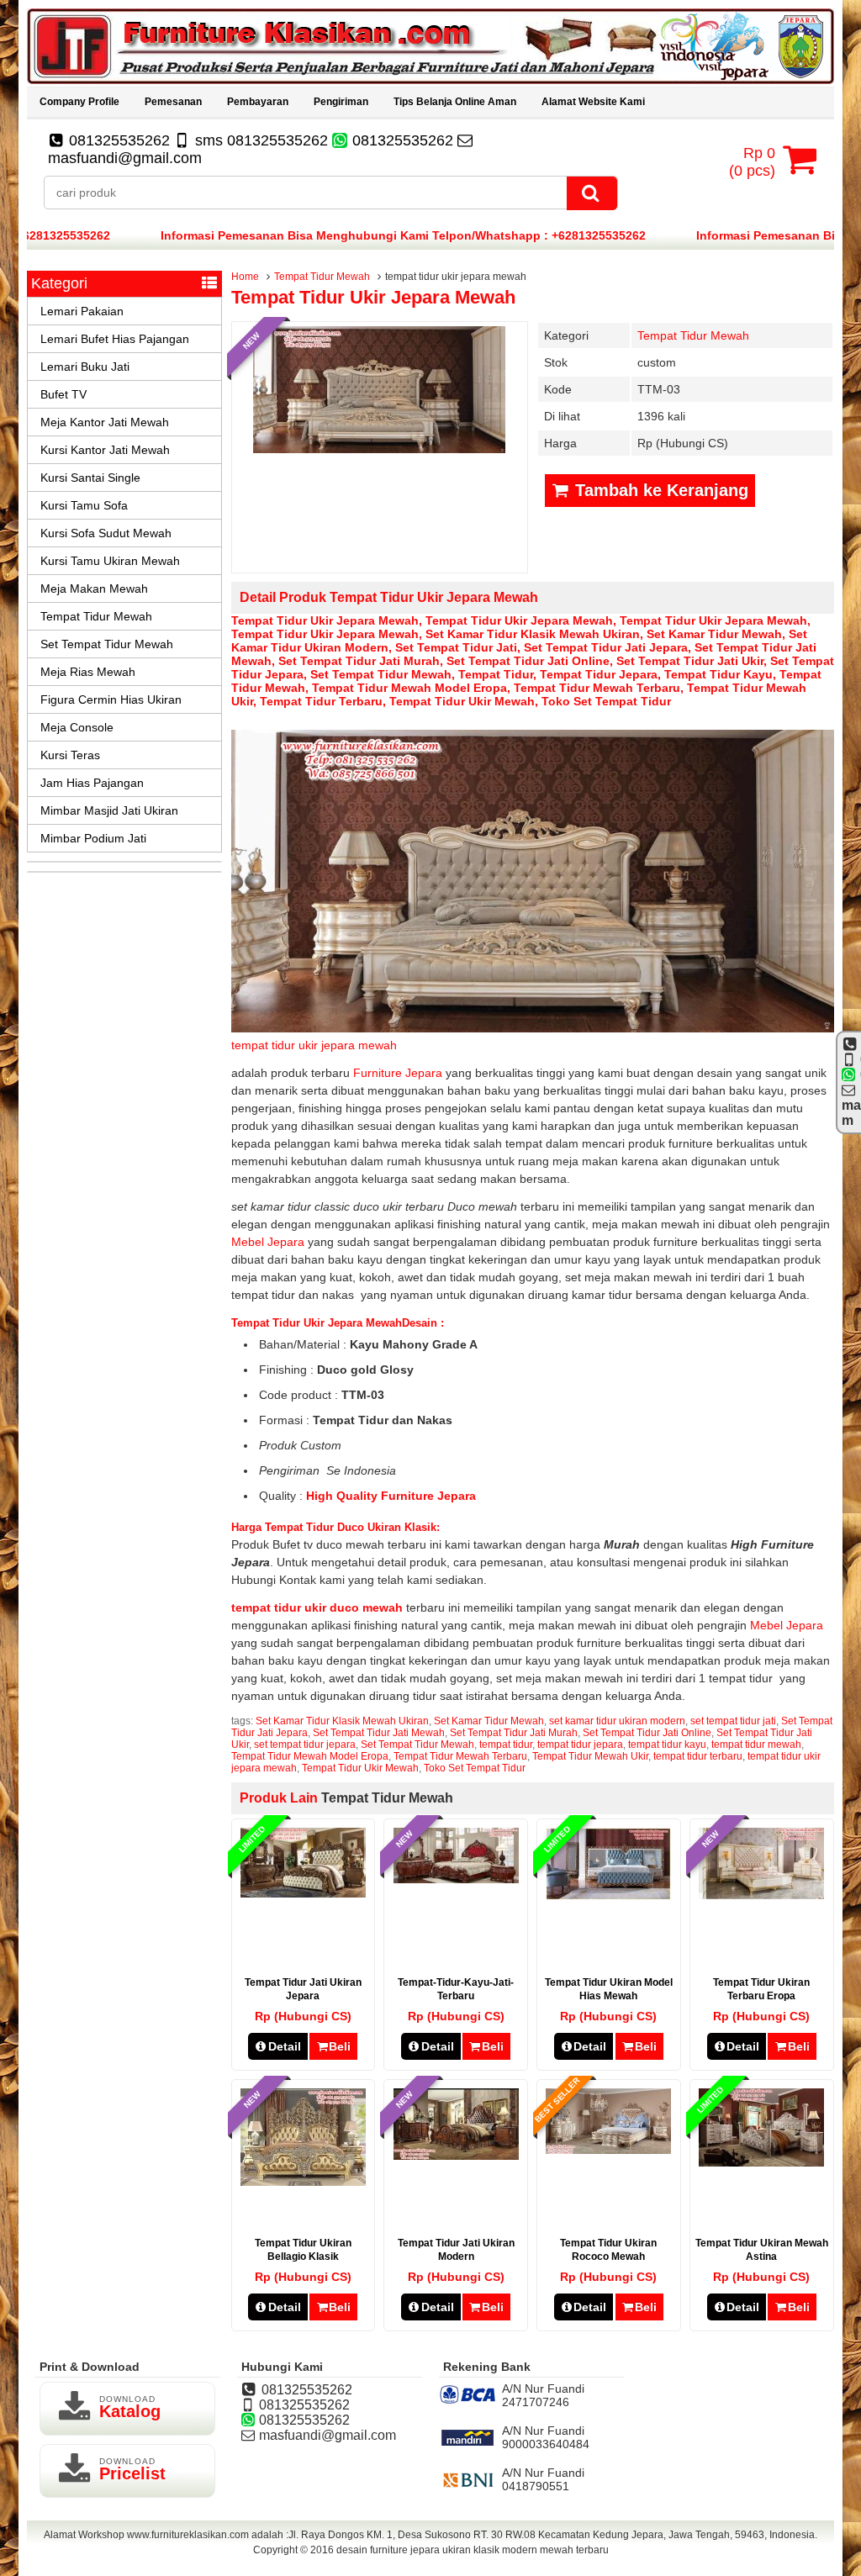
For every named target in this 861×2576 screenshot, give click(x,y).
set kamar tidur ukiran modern (617, 1721)
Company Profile (79, 102)
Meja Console (77, 727)
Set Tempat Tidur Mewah (381, 674)
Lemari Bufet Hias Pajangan (115, 339)
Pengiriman (341, 102)
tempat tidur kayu (718, 674)
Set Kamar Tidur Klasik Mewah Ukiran (533, 634)
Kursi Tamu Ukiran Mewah (110, 561)
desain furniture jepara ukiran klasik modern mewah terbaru (473, 2550)
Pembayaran (258, 102)
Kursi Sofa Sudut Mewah (106, 533)
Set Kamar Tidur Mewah (714, 634)
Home (245, 277)
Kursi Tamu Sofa (84, 505)
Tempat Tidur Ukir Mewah (462, 701)
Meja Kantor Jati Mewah (105, 422)
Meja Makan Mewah (94, 589)
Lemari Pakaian (82, 311)
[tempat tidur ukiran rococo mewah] (608, 2150)
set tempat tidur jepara (305, 1745)
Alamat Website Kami (593, 102)
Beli (340, 2046)
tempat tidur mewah (756, 1745)
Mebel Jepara (269, 1242)
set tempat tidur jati (456, 647)
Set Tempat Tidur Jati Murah (359, 661)
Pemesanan (173, 102)
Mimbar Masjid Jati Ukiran (109, 810)
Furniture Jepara (399, 1073)
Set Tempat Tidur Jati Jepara (606, 647)
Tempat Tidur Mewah (322, 277)
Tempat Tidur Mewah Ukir (590, 1756)
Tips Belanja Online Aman (455, 102)
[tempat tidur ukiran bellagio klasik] (303, 2182)
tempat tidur (496, 674)
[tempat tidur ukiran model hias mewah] (608, 1896)
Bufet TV (63, 394)
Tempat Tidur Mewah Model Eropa (409, 688)
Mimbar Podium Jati (93, 838)
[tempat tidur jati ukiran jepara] (303, 1893)
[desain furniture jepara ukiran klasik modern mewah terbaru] (430, 80)
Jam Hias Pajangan (92, 783)
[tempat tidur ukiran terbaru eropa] (761, 1895)
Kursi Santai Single (90, 478)
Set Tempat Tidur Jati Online (528, 661)
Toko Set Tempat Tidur (606, 701)
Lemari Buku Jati (85, 367)
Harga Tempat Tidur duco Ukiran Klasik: (335, 1527)
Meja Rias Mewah (88, 672)
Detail (285, 2046)
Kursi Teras (70, 755)
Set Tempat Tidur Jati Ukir (690, 661)
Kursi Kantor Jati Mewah (105, 450)
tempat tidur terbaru (321, 701)
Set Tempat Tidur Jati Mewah (379, 1733)
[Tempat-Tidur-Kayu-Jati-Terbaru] (456, 1879)
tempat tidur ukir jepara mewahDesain (336, 1323)
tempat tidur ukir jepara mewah (373, 297)
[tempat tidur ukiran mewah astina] (761, 2162)
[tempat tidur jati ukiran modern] (456, 2156)
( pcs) (752, 162)
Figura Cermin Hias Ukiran (111, 699)
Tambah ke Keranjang (659, 490)
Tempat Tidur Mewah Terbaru (597, 688)
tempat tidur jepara (599, 674)
